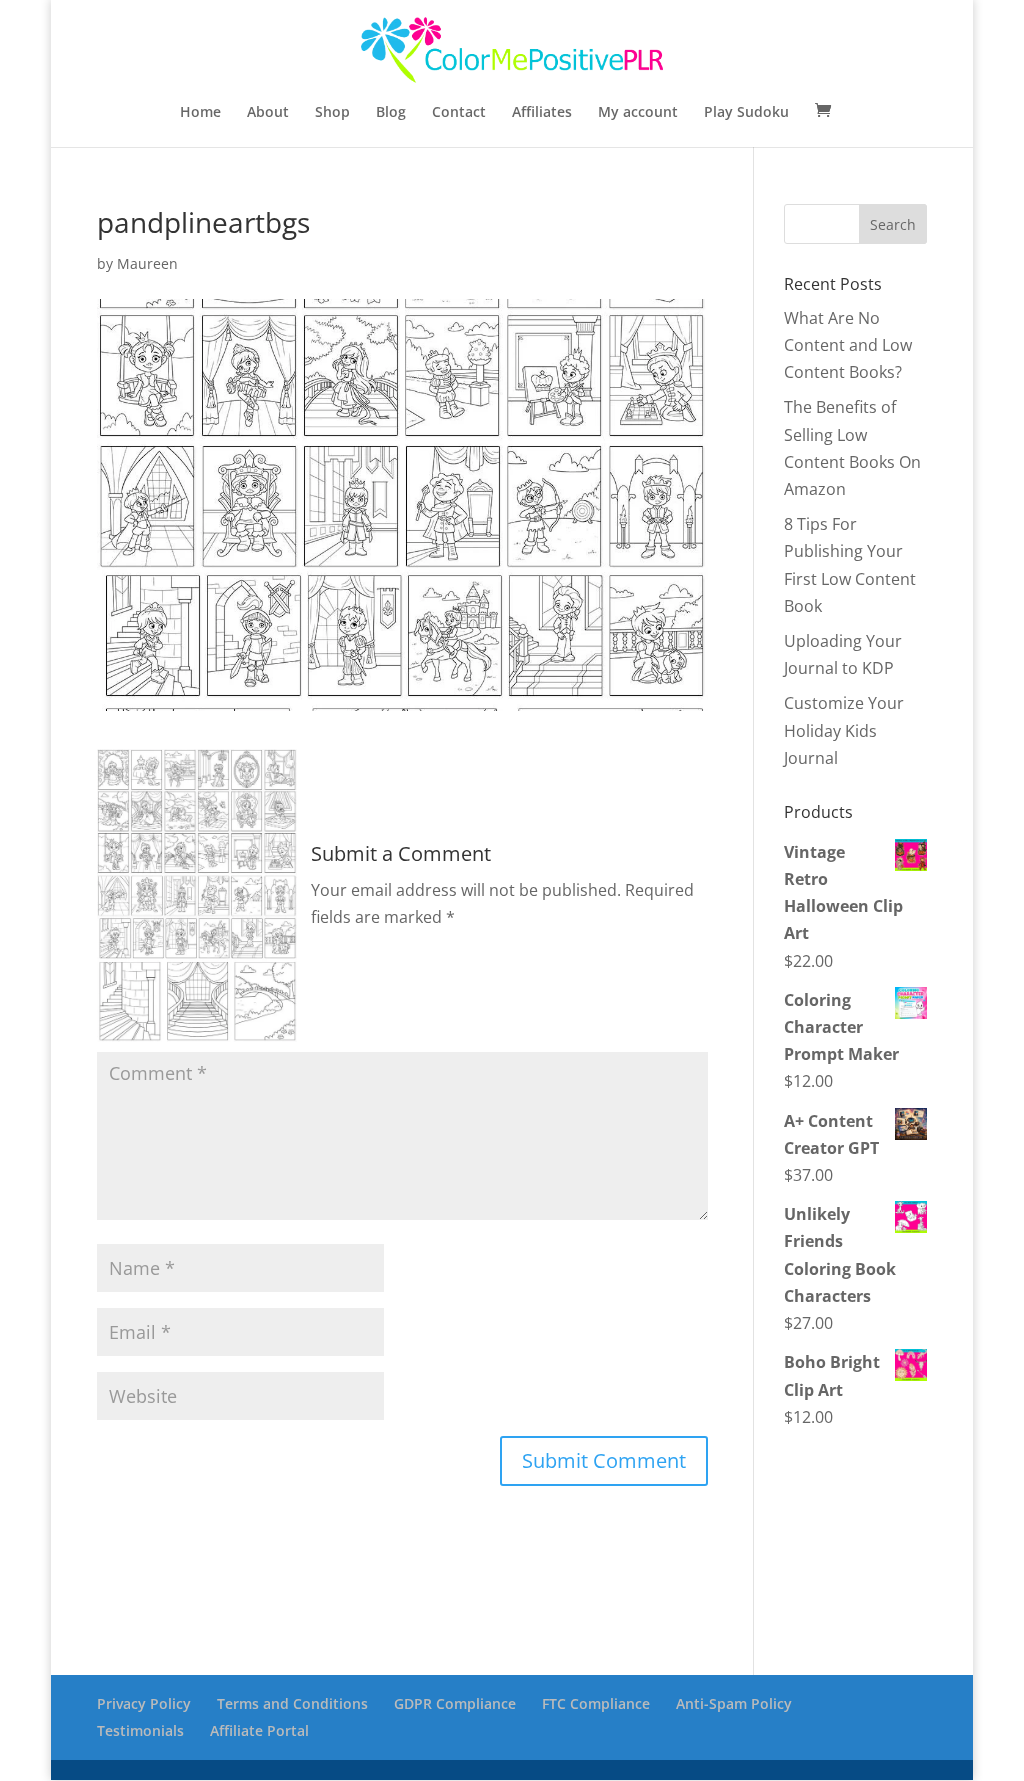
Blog (391, 113)
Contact (459, 113)
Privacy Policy (144, 1703)
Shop (332, 113)
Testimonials (140, 1730)
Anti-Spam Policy (734, 1703)
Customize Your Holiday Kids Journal (844, 730)
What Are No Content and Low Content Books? (848, 345)
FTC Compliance (596, 1703)
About (268, 113)
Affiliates (542, 113)
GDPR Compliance (455, 1703)
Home (200, 113)
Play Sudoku (746, 113)
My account (638, 113)
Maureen (147, 263)
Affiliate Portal (259, 1730)
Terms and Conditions (292, 1703)
